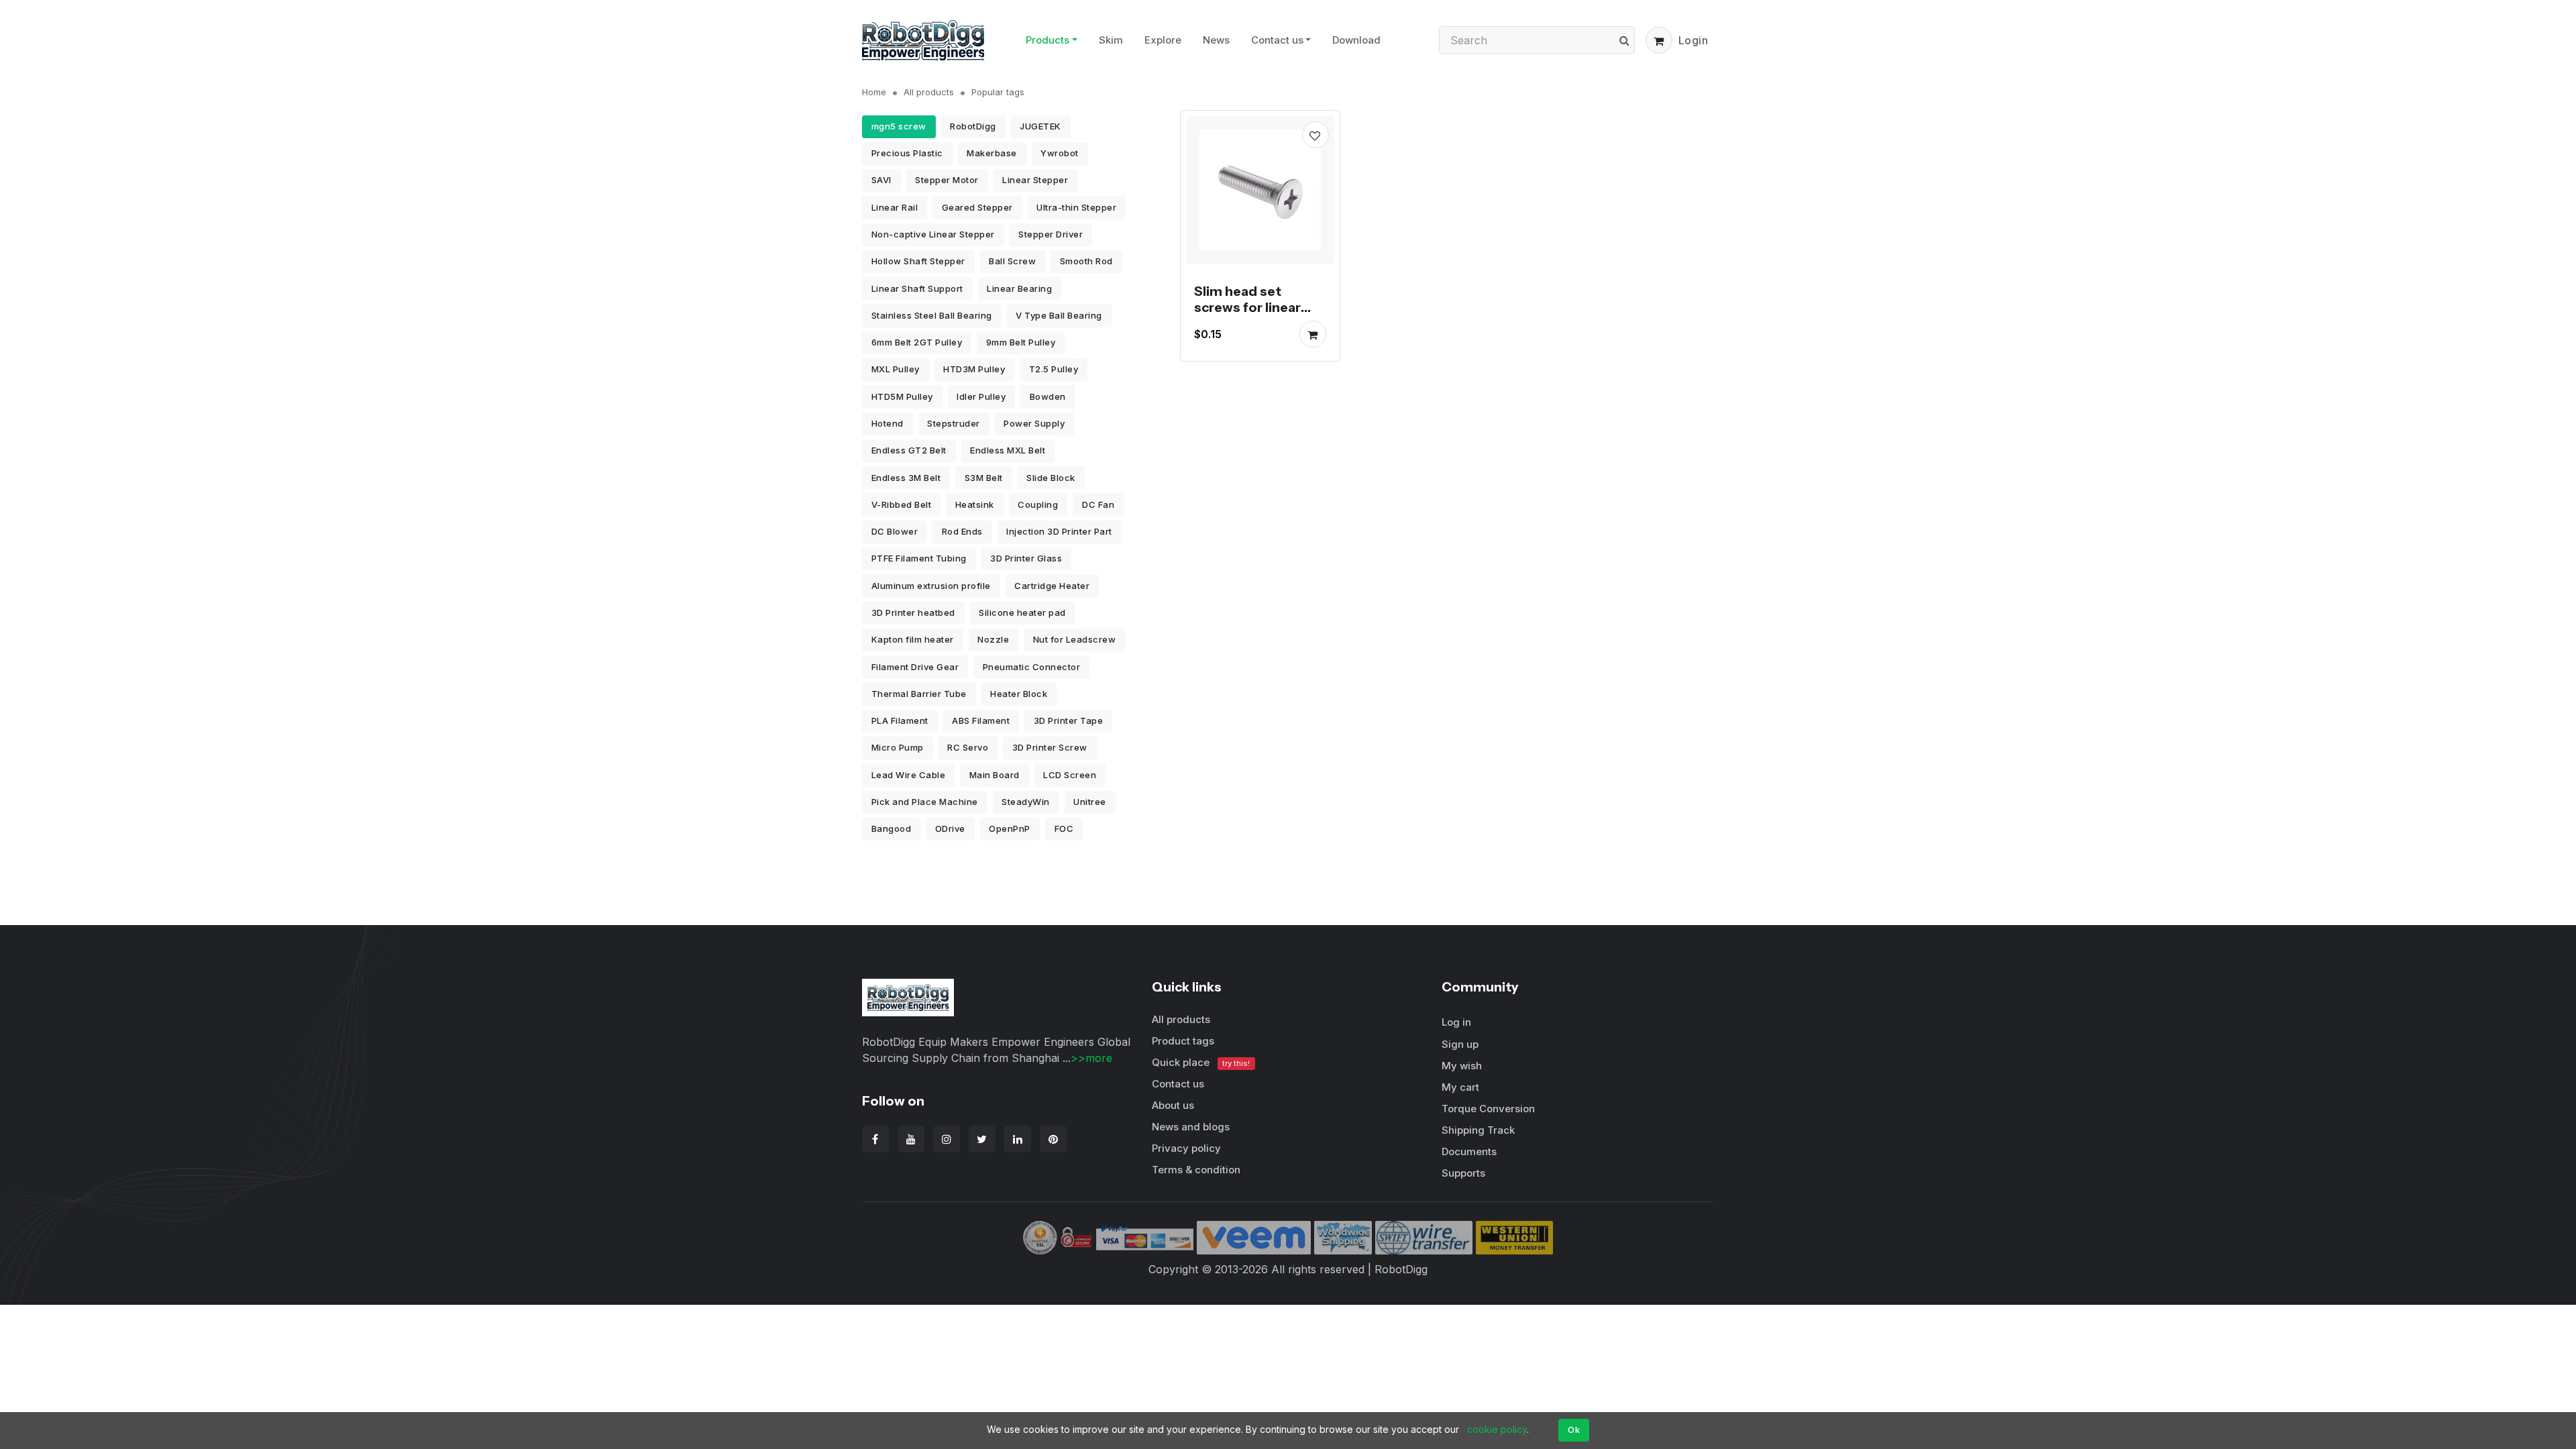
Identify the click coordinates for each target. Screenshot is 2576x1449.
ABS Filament (981, 720)
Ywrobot (1060, 153)
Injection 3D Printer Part (1059, 531)
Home (874, 92)
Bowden (1048, 396)
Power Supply (1034, 423)
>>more (1091, 1058)
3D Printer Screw (1050, 747)
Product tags (1183, 1041)
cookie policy (1497, 1429)
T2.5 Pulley (1054, 369)
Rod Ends (962, 531)
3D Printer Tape (1069, 720)
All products (929, 92)
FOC (1064, 828)
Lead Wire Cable (909, 775)
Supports (1463, 1173)
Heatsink (975, 504)
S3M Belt (984, 478)
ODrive (950, 828)
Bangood (892, 828)
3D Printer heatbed (913, 612)
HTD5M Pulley (902, 396)
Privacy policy (1186, 1148)
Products (1048, 40)
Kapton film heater (913, 639)
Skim (1111, 40)
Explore (1163, 40)
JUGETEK (1040, 126)
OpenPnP (1010, 828)
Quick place (1201, 1062)
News (1216, 40)
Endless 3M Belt (906, 478)
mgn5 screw (899, 126)
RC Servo (968, 747)
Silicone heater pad (1022, 612)
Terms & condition (1196, 1170)
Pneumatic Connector (1032, 667)
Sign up (1460, 1044)
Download (1356, 40)
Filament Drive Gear (915, 667)
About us (1173, 1105)
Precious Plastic (907, 153)
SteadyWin (1026, 802)
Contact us (1277, 40)
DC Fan (1098, 504)
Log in (1456, 1022)
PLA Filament (900, 720)
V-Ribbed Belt (902, 504)
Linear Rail (895, 207)
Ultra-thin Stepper (1076, 207)
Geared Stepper (977, 207)
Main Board (995, 775)
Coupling (1038, 504)
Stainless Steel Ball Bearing (932, 315)
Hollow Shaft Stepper (918, 261)
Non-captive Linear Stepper (933, 234)
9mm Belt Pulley (1021, 342)
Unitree (1090, 802)
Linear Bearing (1019, 288)
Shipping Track (1478, 1130)
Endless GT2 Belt (909, 450)
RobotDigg (973, 126)
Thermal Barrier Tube (919, 694)
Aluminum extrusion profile (931, 586)
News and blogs (1191, 1127)
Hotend (888, 423)
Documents (1469, 1151)
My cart (1460, 1087)
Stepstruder (954, 423)
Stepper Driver (1051, 234)
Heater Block (1019, 694)
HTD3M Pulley (974, 369)
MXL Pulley (896, 369)
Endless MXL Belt (1008, 450)
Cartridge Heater (1052, 586)
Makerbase (992, 153)
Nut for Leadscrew (1075, 639)
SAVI (881, 180)
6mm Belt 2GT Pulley (917, 342)
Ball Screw (1012, 261)
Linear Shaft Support (917, 288)
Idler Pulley (981, 396)
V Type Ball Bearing (1059, 315)
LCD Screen (1070, 775)
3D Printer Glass (1026, 558)
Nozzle (993, 639)
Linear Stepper (1035, 180)
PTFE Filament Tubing (919, 558)
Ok (1574, 1430)
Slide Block (1051, 478)
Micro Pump (898, 747)
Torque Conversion (1488, 1109)
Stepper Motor (947, 180)
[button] (1659, 40)
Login (1694, 40)
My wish (1462, 1066)
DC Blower (895, 531)
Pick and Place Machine (925, 802)
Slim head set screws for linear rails (1247, 307)
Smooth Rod (1086, 261)
